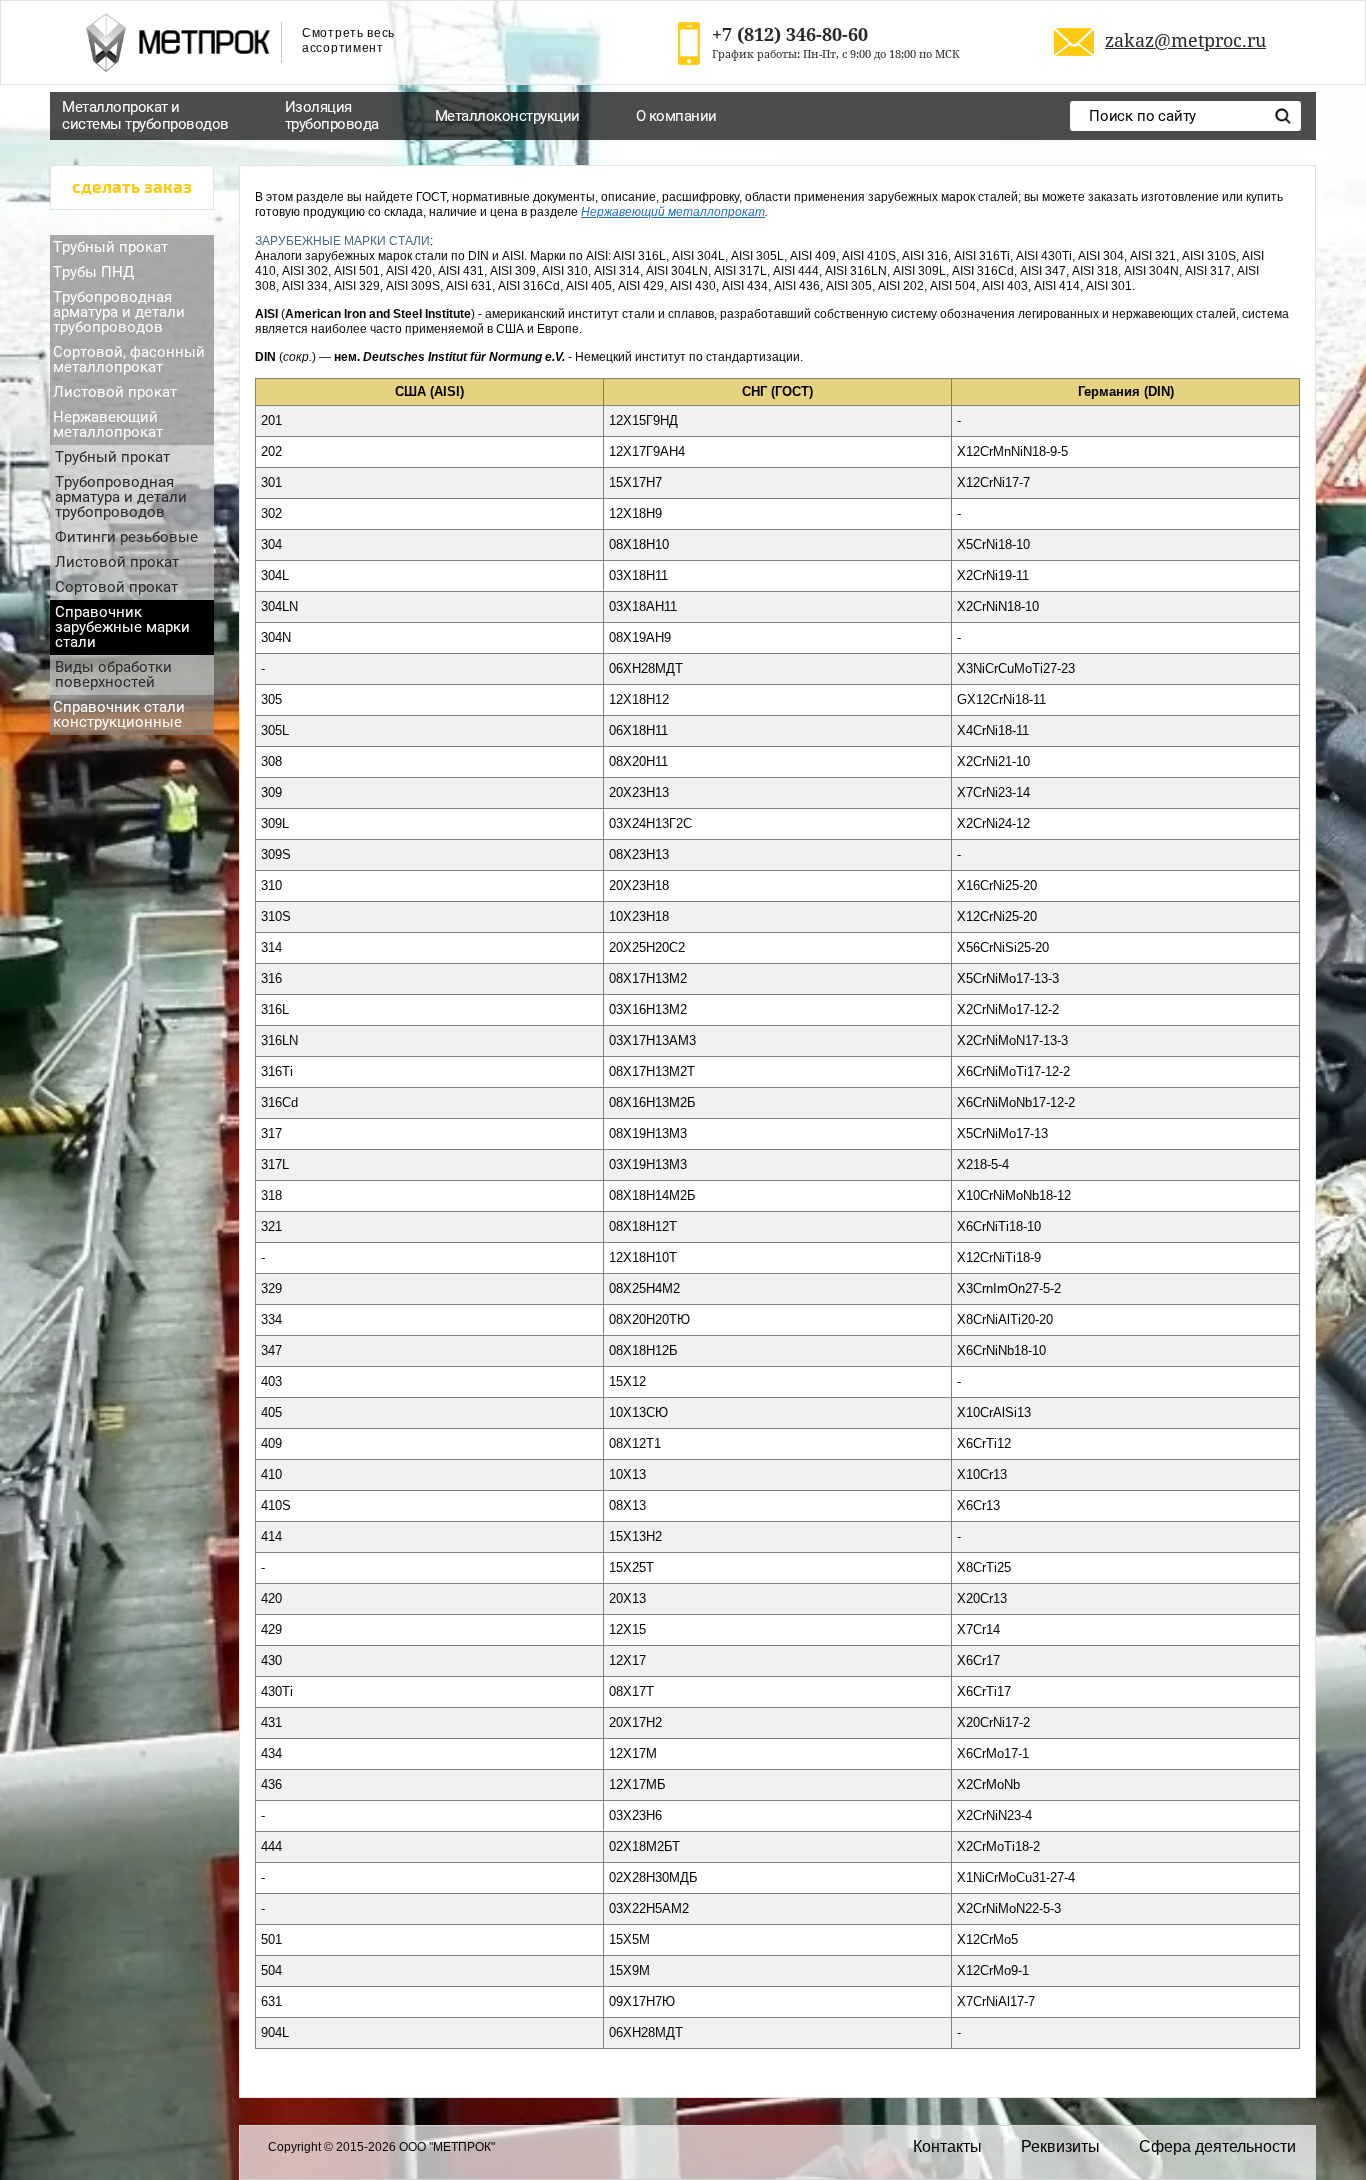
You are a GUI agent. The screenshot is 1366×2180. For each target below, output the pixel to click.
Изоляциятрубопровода (332, 115)
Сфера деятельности (1217, 2146)
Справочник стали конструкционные (119, 714)
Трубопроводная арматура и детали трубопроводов (119, 312)
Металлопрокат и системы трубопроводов (145, 115)
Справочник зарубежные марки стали (122, 627)
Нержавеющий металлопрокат (108, 424)
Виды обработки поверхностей (113, 674)
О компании (676, 116)
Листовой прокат (115, 392)
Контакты (947, 2146)
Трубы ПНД (93, 272)
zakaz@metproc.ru (1185, 40)
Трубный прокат (110, 247)
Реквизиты (1060, 2146)
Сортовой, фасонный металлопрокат (129, 359)
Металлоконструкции (507, 116)
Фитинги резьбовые (126, 537)
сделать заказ (132, 187)
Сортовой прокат (116, 587)
